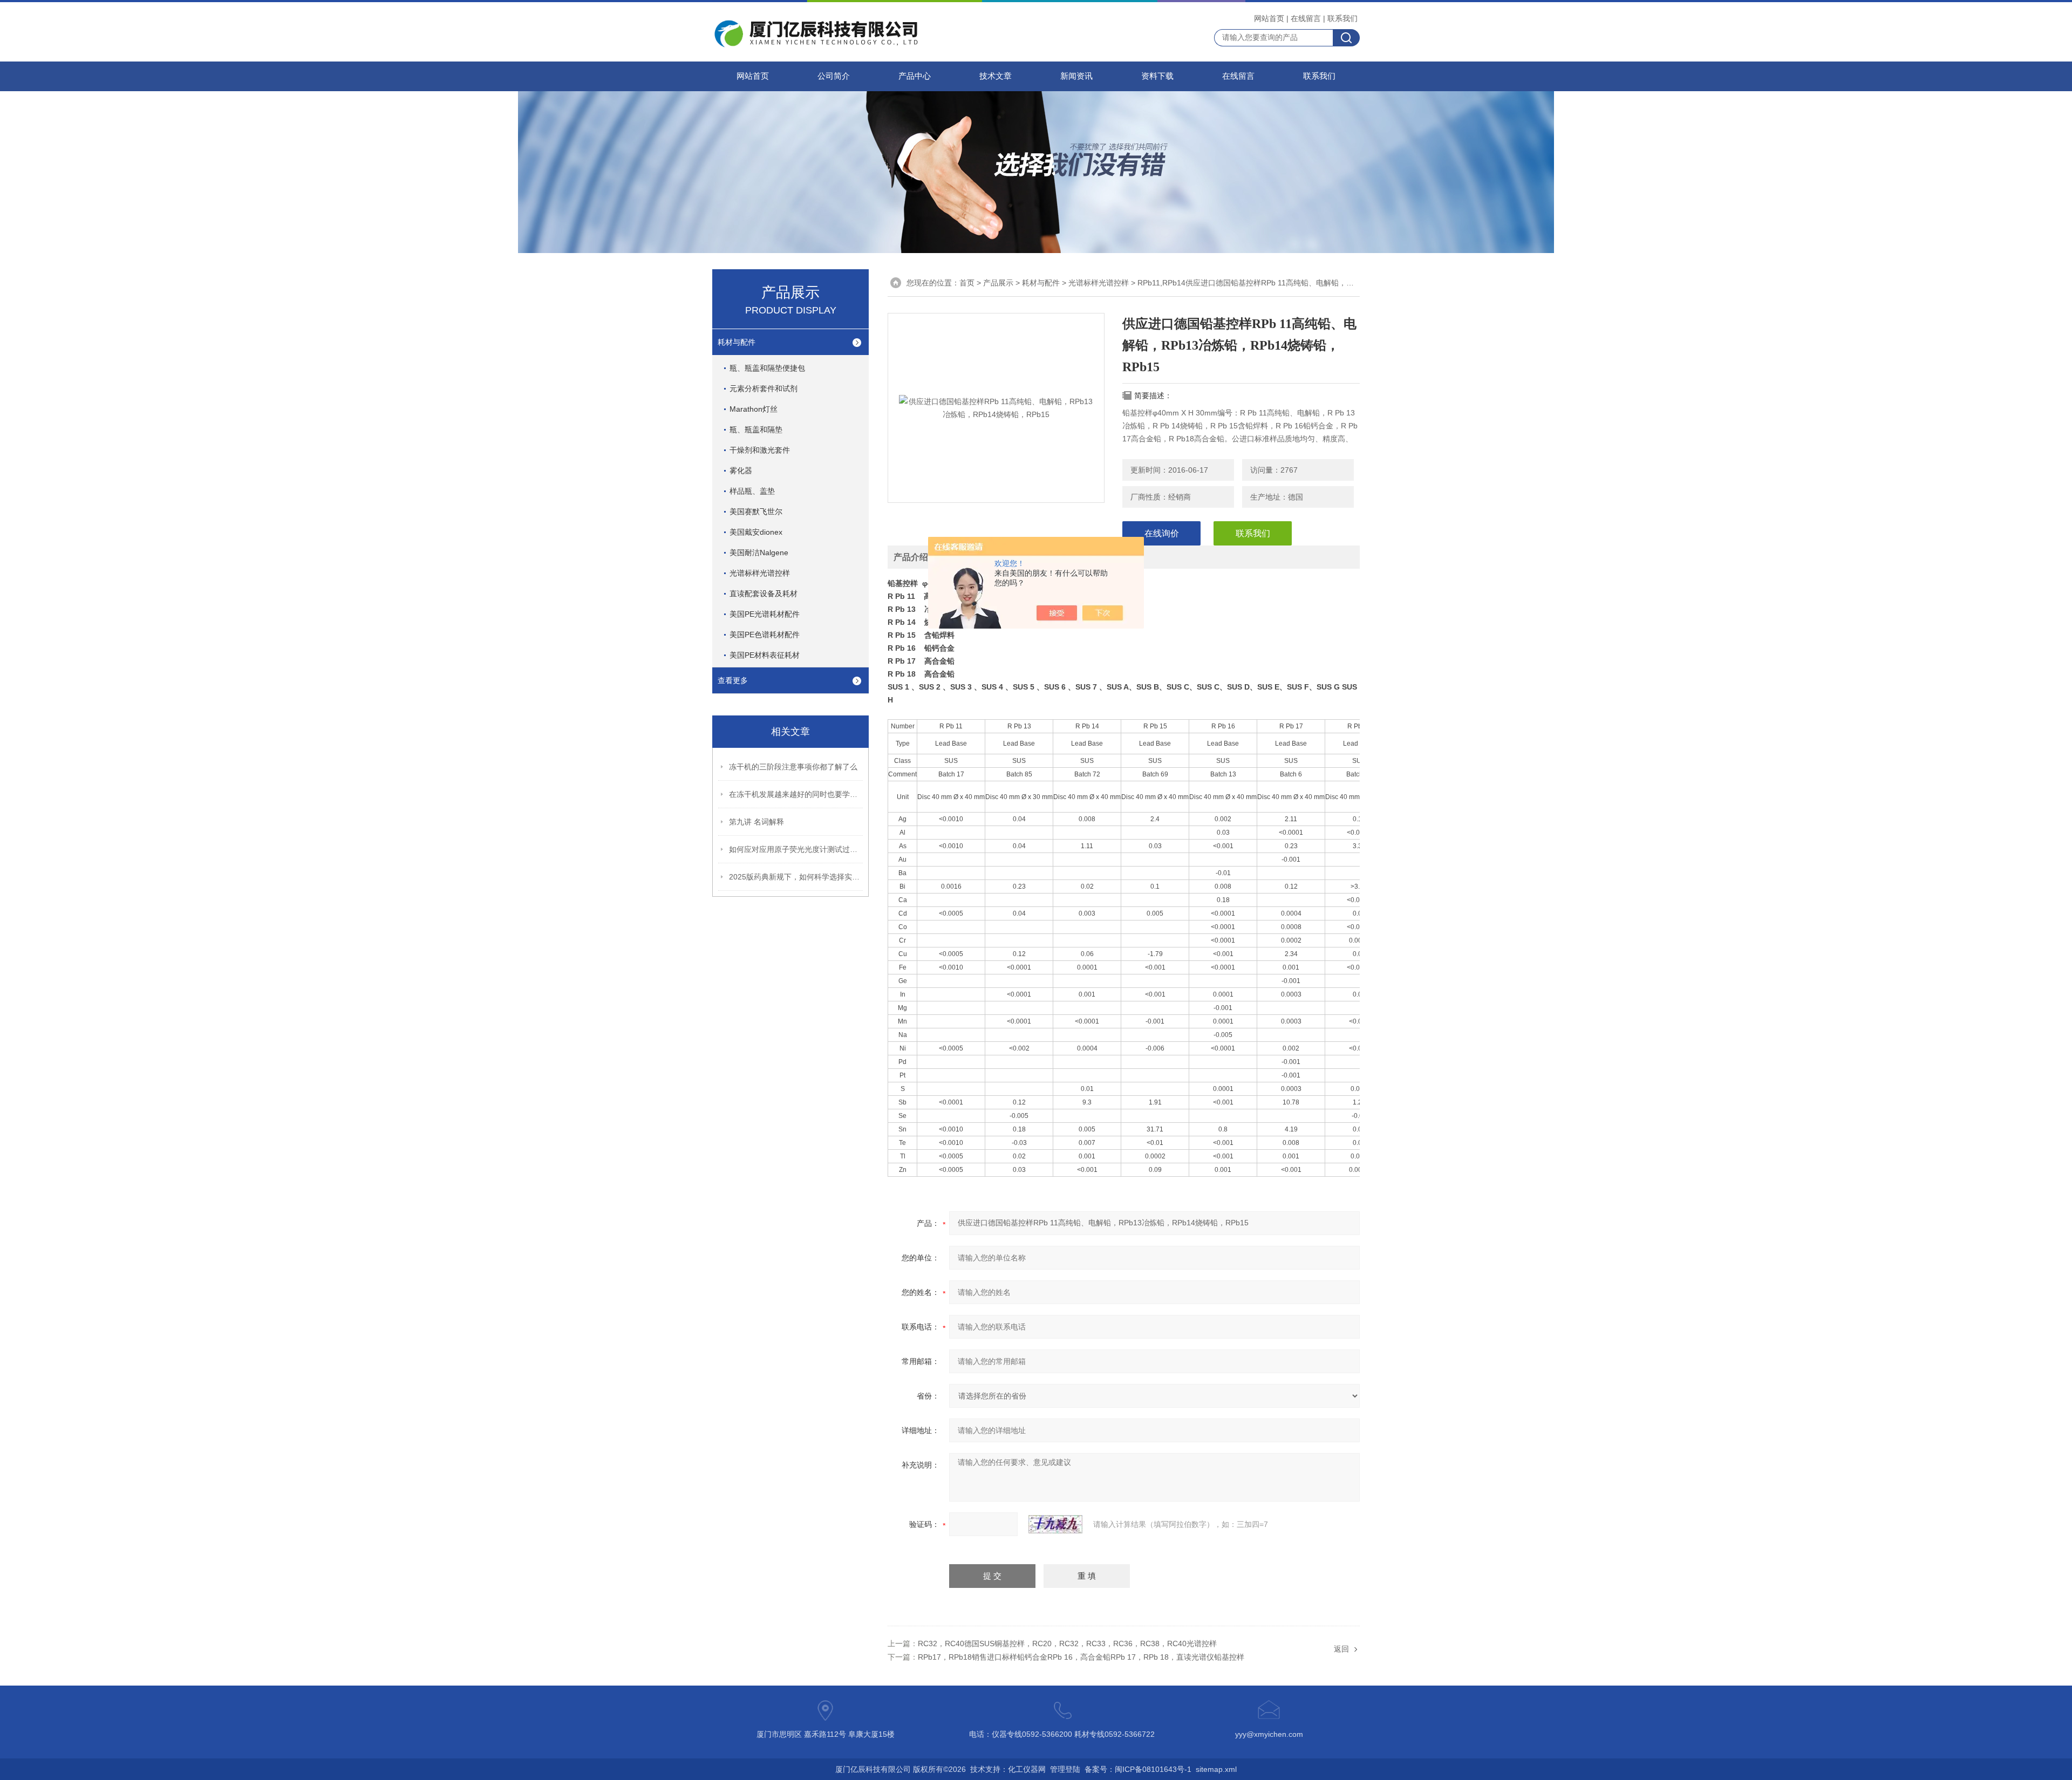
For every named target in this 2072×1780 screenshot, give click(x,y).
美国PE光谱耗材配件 (765, 614)
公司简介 (834, 76)
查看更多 (733, 680)
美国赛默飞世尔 (756, 512)
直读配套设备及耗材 (764, 594)
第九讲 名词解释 (756, 822)
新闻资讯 (1076, 76)
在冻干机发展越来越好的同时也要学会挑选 (796, 794)
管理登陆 (1065, 1769)
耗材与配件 (737, 342)
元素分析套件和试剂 (764, 388)
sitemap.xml (1216, 1769)
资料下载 (1157, 76)
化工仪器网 (1027, 1769)
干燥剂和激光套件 (760, 450)
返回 (1341, 1649)
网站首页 (1269, 18)
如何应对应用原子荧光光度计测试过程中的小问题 (796, 849)
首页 (967, 283)
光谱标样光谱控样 (760, 573)
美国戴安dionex (756, 532)
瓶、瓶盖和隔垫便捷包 (767, 368)
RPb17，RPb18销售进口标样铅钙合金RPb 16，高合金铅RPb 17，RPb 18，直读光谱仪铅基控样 (1081, 1657)
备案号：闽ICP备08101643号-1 (1138, 1769)
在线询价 (1162, 533)
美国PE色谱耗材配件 (765, 635)
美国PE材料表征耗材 (765, 655)
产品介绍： (915, 557)
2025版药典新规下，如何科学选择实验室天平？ (796, 877)
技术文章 (996, 76)
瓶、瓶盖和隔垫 (756, 429)
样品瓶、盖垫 (752, 491)
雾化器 (741, 470)
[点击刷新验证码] (1055, 1524)
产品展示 (998, 283)
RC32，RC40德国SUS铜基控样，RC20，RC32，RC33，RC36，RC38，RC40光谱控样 (1067, 1643)
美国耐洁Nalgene (759, 553)
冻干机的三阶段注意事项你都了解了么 (793, 767)
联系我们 (1342, 18)
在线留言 (1306, 18)
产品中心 (915, 76)
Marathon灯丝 (754, 409)
